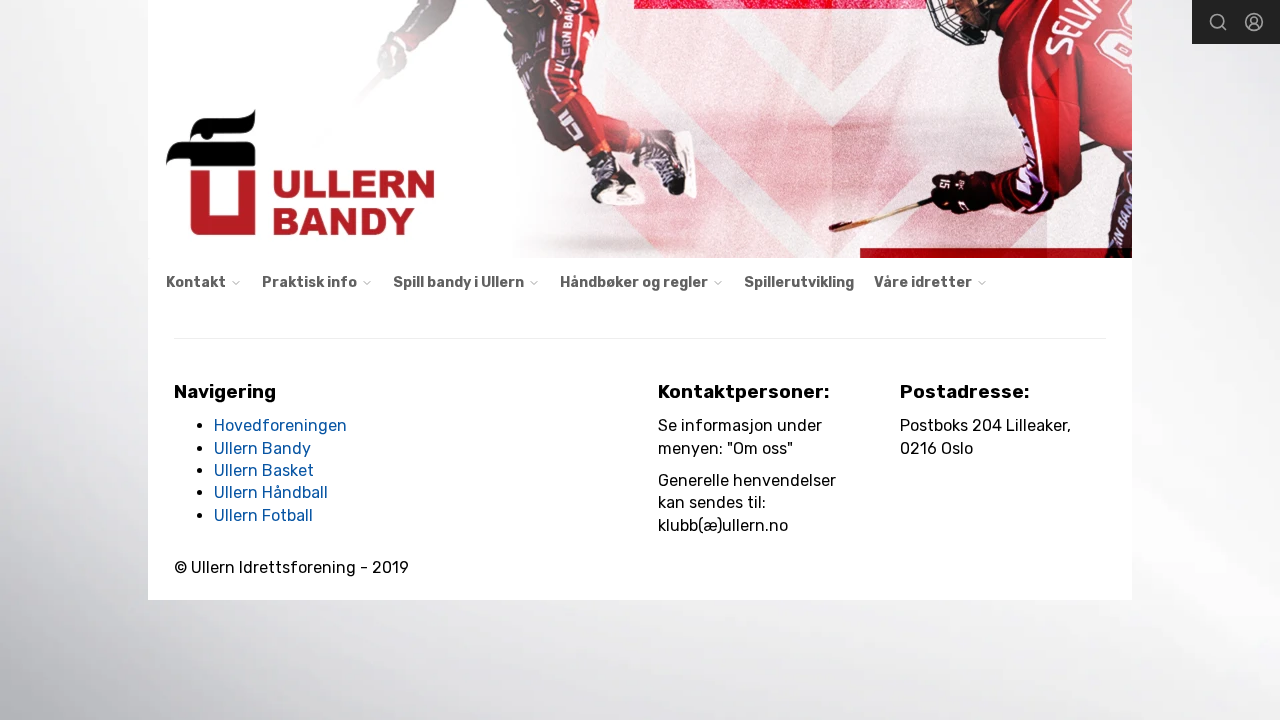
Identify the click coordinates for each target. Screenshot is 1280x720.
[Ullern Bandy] (640, 129)
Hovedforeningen (280, 425)
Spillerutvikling (799, 282)
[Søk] (1218, 22)
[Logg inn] (1254, 22)
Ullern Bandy (262, 448)
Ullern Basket (264, 470)
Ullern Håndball (271, 492)
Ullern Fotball (263, 515)
